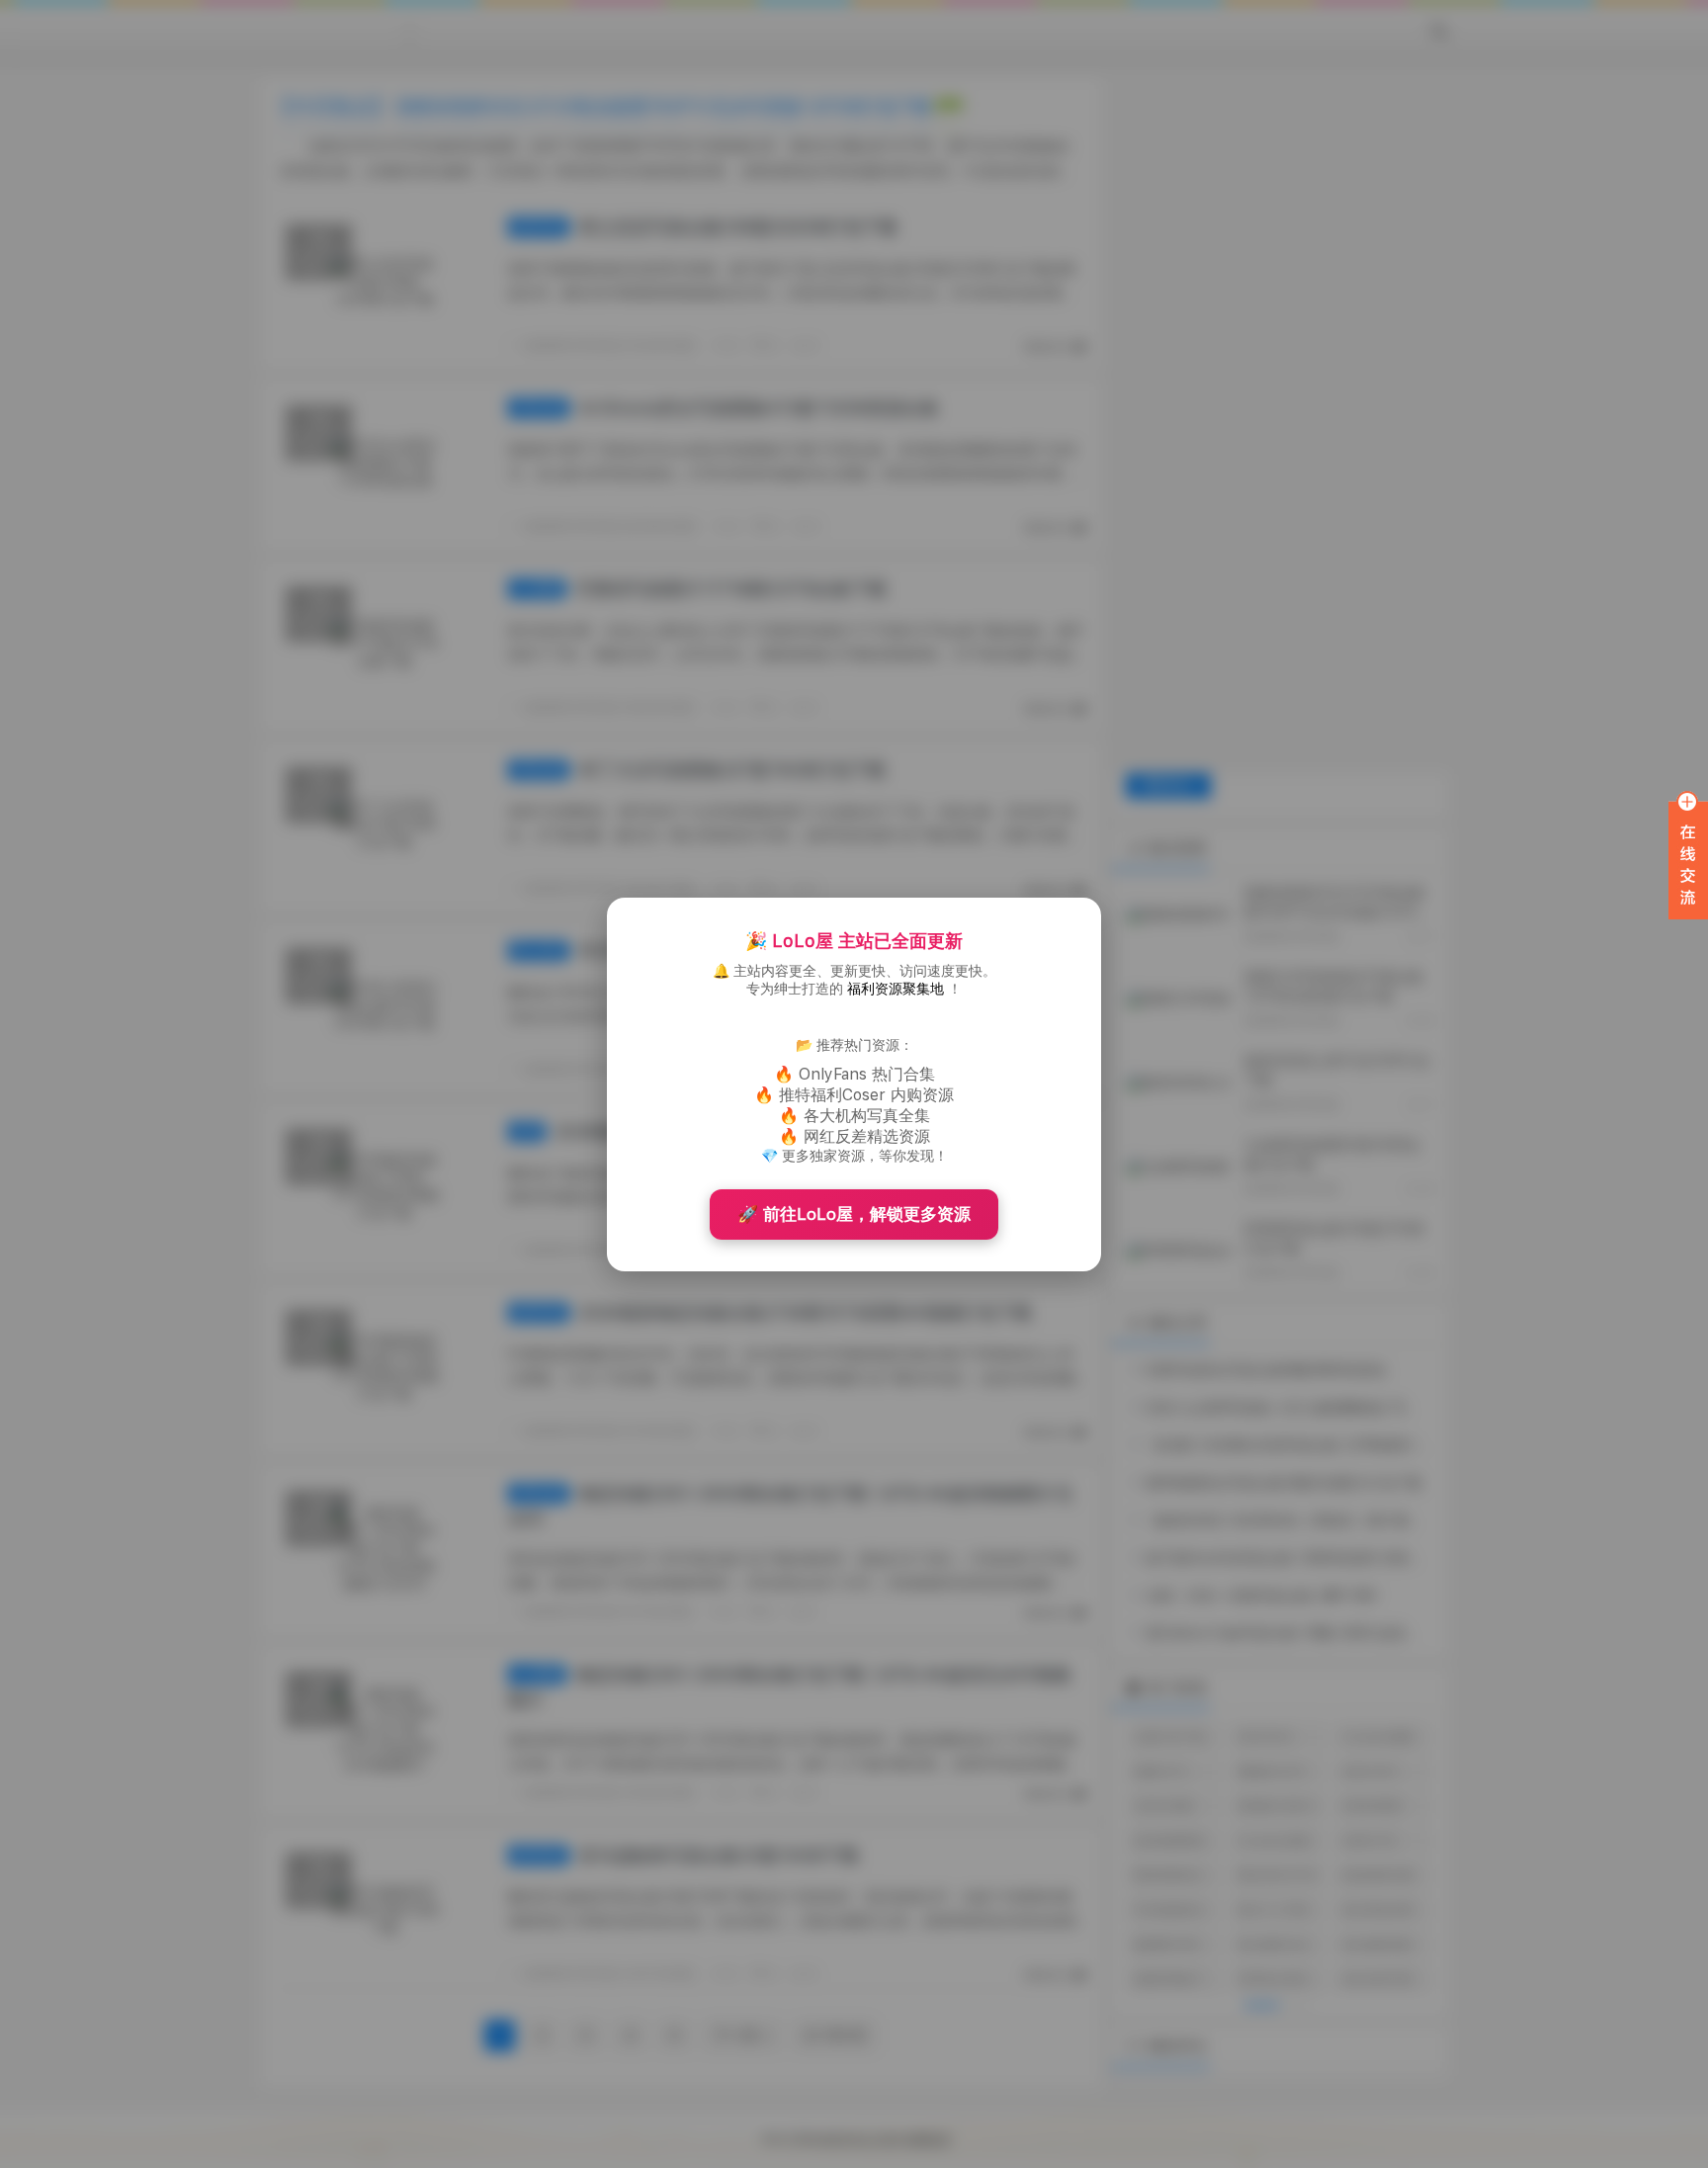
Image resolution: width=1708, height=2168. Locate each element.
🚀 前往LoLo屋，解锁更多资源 (854, 1214)
